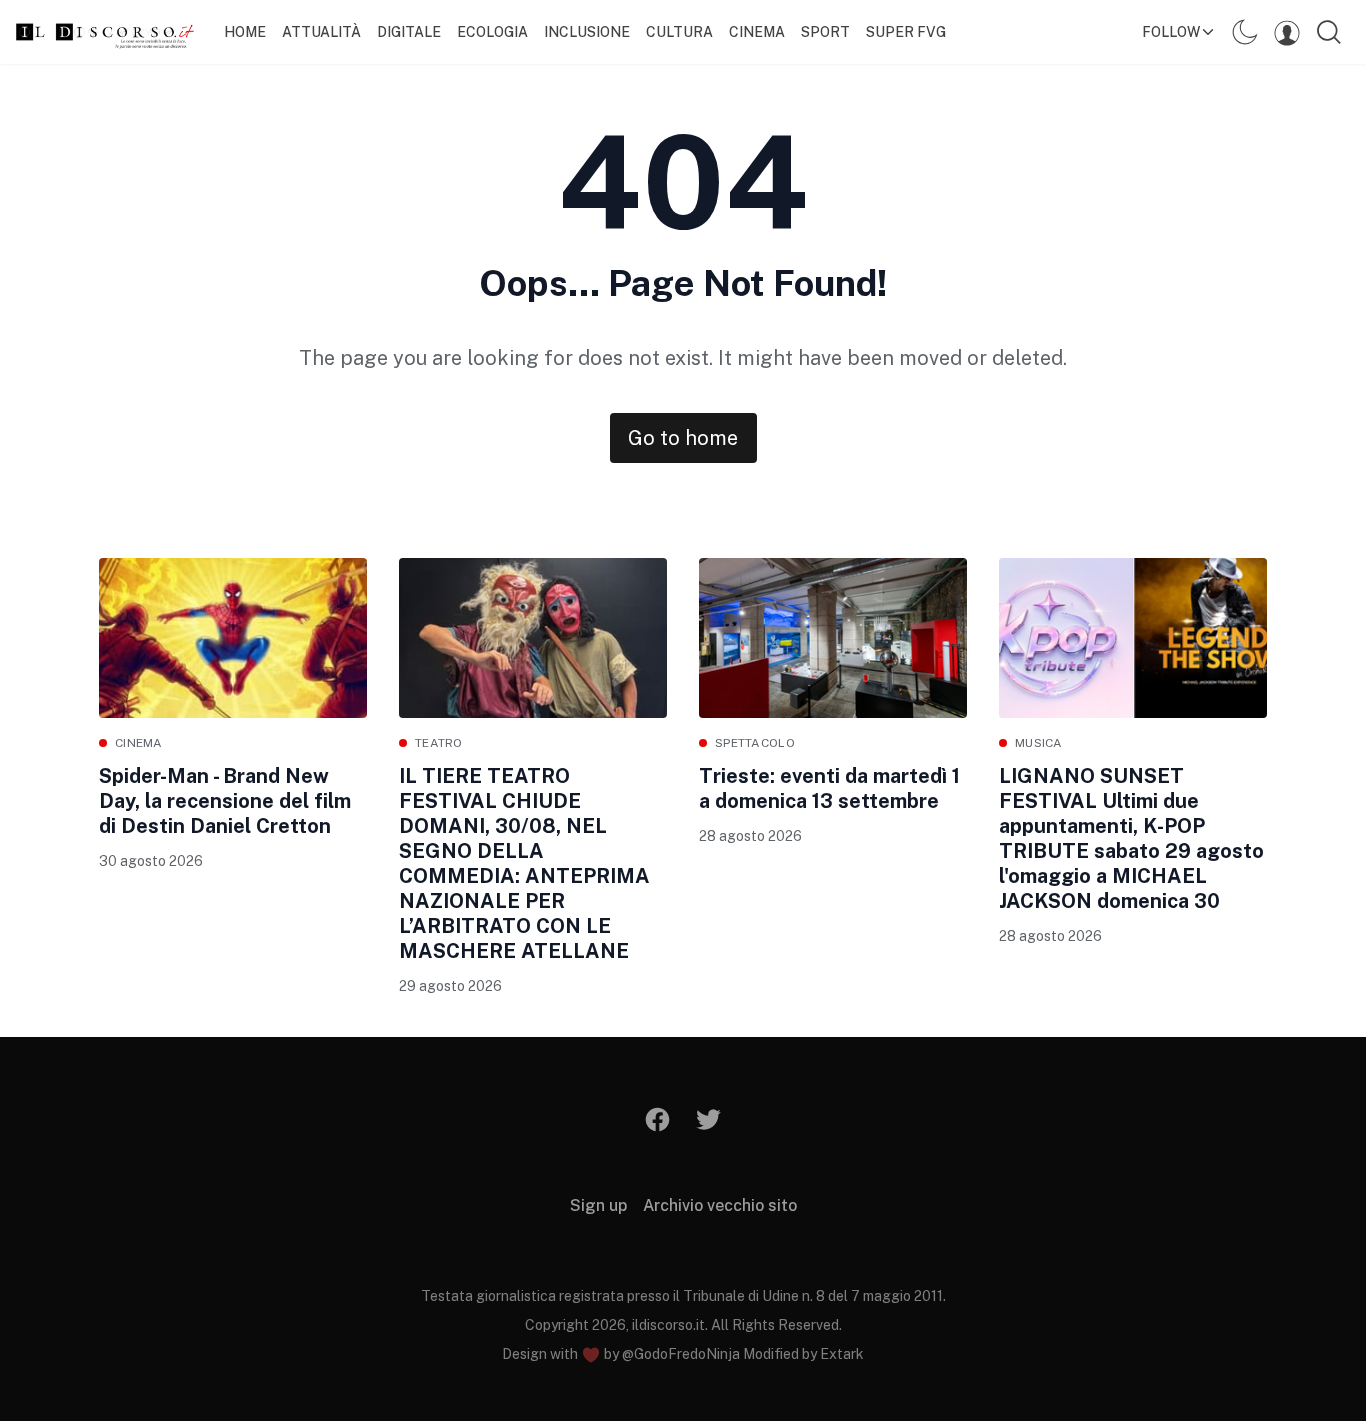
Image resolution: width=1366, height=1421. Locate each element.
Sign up (598, 1205)
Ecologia (492, 32)
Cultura (679, 32)
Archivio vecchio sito (720, 1205)
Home (245, 32)
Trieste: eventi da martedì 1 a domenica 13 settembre (829, 788)
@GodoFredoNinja (681, 1354)
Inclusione (587, 32)
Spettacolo (755, 743)
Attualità (321, 32)
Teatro (439, 743)
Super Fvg (906, 32)
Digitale (409, 32)
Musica (1039, 743)
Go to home (683, 438)
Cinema (757, 32)
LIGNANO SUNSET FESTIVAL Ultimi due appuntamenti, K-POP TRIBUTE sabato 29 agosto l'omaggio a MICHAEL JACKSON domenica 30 (1131, 838)
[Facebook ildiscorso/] (658, 1119)
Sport (825, 32)
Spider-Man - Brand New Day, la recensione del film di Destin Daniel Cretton (225, 801)
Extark (842, 1354)
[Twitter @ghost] (708, 1119)
